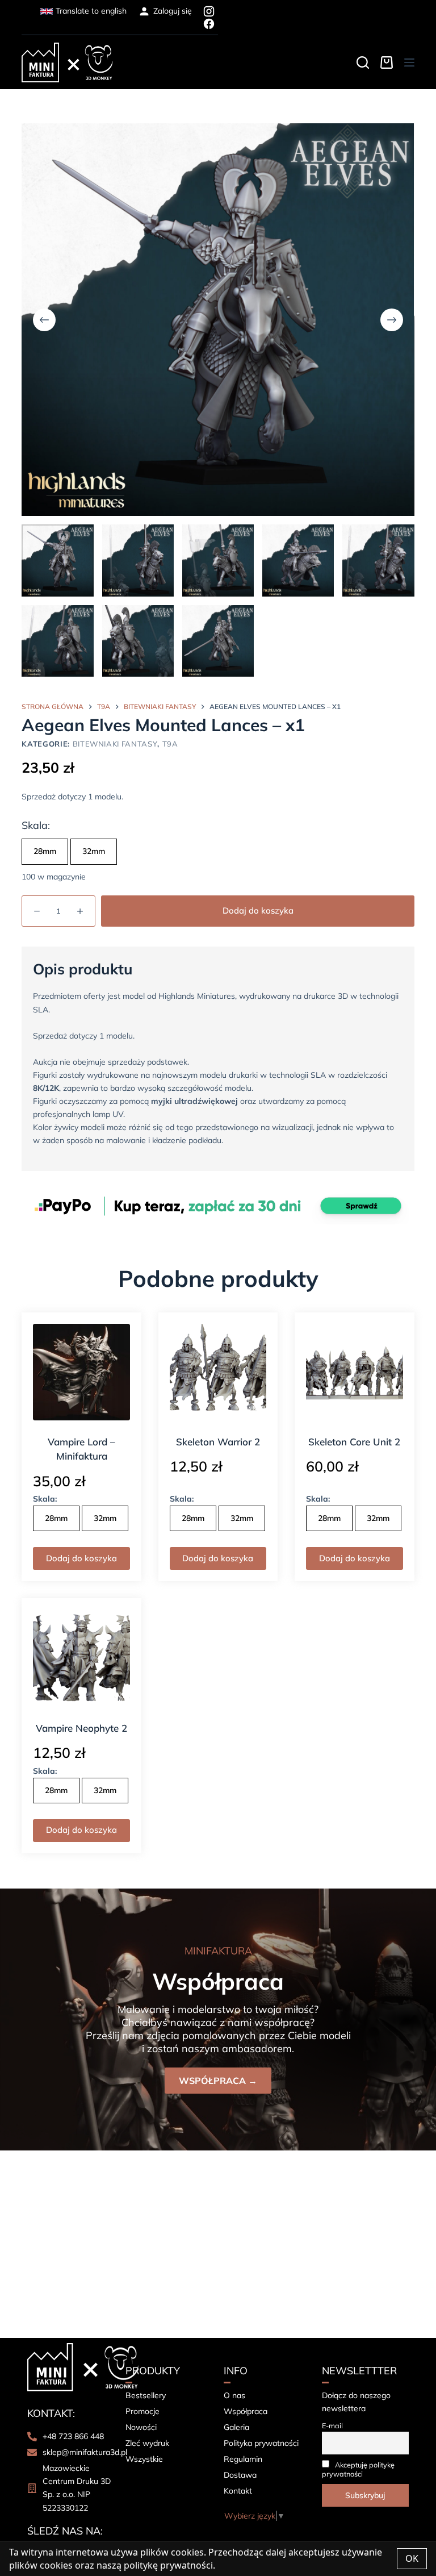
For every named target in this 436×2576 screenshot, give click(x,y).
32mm (94, 851)
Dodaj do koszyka (258, 910)
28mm (45, 851)
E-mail (332, 2425)
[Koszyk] (387, 62)
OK (412, 2558)
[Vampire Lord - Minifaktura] (81, 1372)
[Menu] (409, 62)
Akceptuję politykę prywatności (358, 2469)
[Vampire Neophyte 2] (81, 1658)
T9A (170, 744)
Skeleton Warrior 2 (218, 1442)
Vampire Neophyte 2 (81, 1728)
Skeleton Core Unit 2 (354, 1442)
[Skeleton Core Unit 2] (354, 1372)
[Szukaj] (363, 62)
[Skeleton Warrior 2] (218, 1372)
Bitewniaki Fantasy (115, 744)
